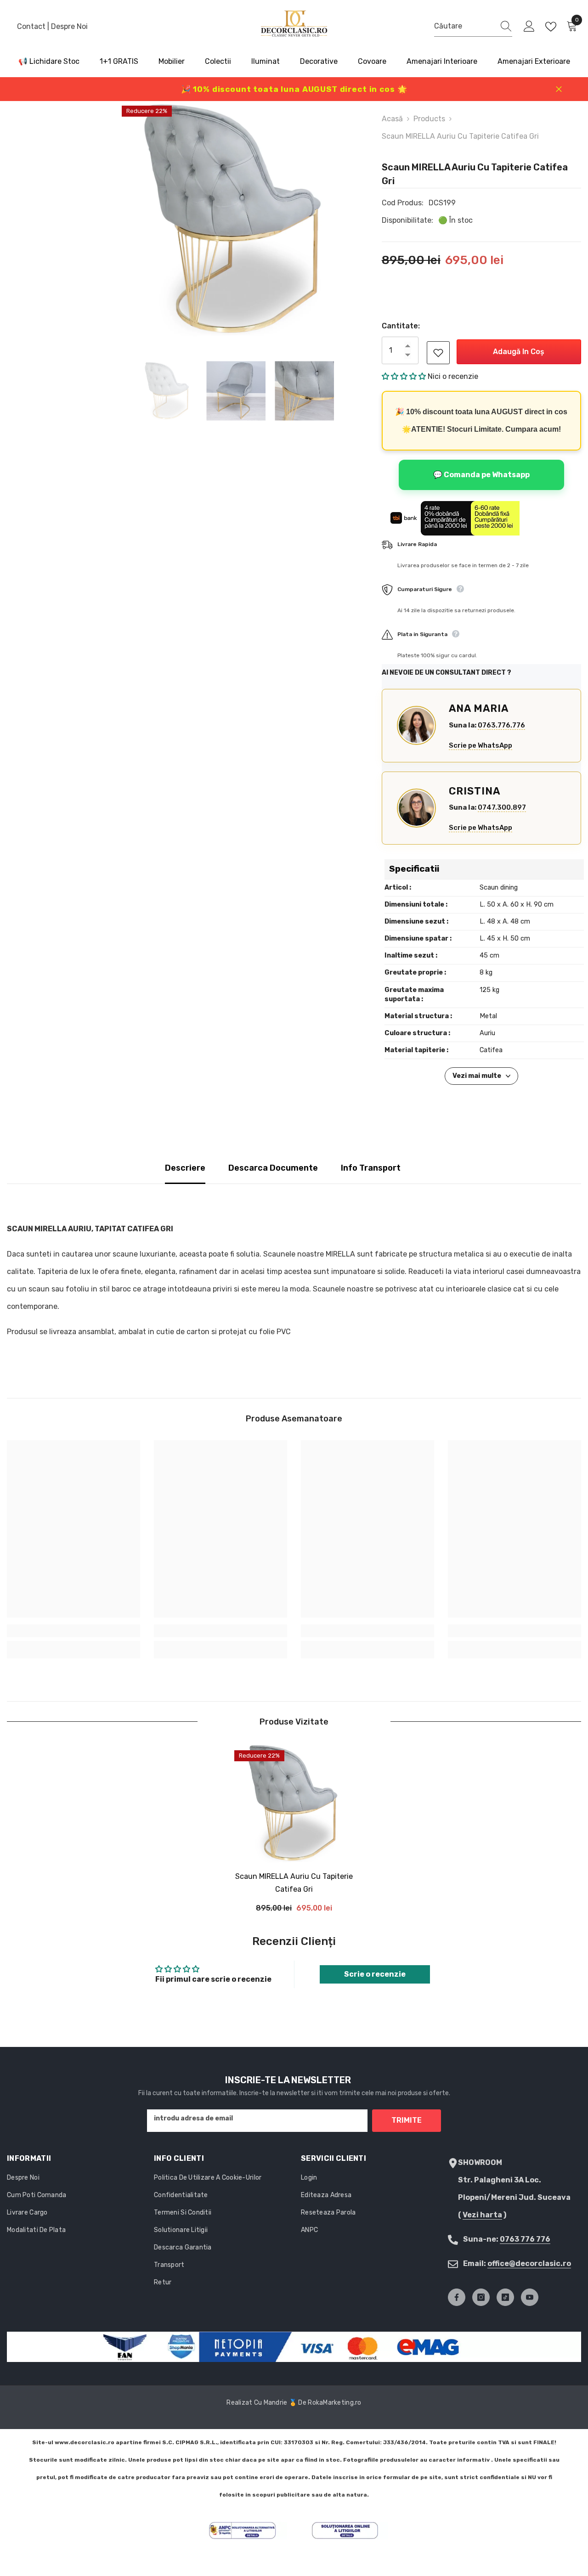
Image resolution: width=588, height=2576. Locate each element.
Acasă (392, 119)
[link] (73, 1631)
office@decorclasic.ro (529, 2263)
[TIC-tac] (505, 2297)
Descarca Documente (273, 1168)
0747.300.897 (502, 807)
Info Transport (371, 1168)
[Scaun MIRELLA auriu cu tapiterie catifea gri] (294, 1803)
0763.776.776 (501, 725)
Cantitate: (401, 326)
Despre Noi (69, 26)
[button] (405, 376)
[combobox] (464, 26)
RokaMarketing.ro (334, 2403)
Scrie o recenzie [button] (375, 1974)
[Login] (529, 27)
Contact (32, 26)
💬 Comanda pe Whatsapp (481, 475)
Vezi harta (482, 2215)
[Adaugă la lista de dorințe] (438, 353)
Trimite (407, 2120)
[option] (236, 220)
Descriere (185, 1168)
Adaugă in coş (519, 352)
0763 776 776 (525, 2239)
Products (429, 119)
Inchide (559, 89)
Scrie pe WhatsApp (481, 745)
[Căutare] (473, 26)
